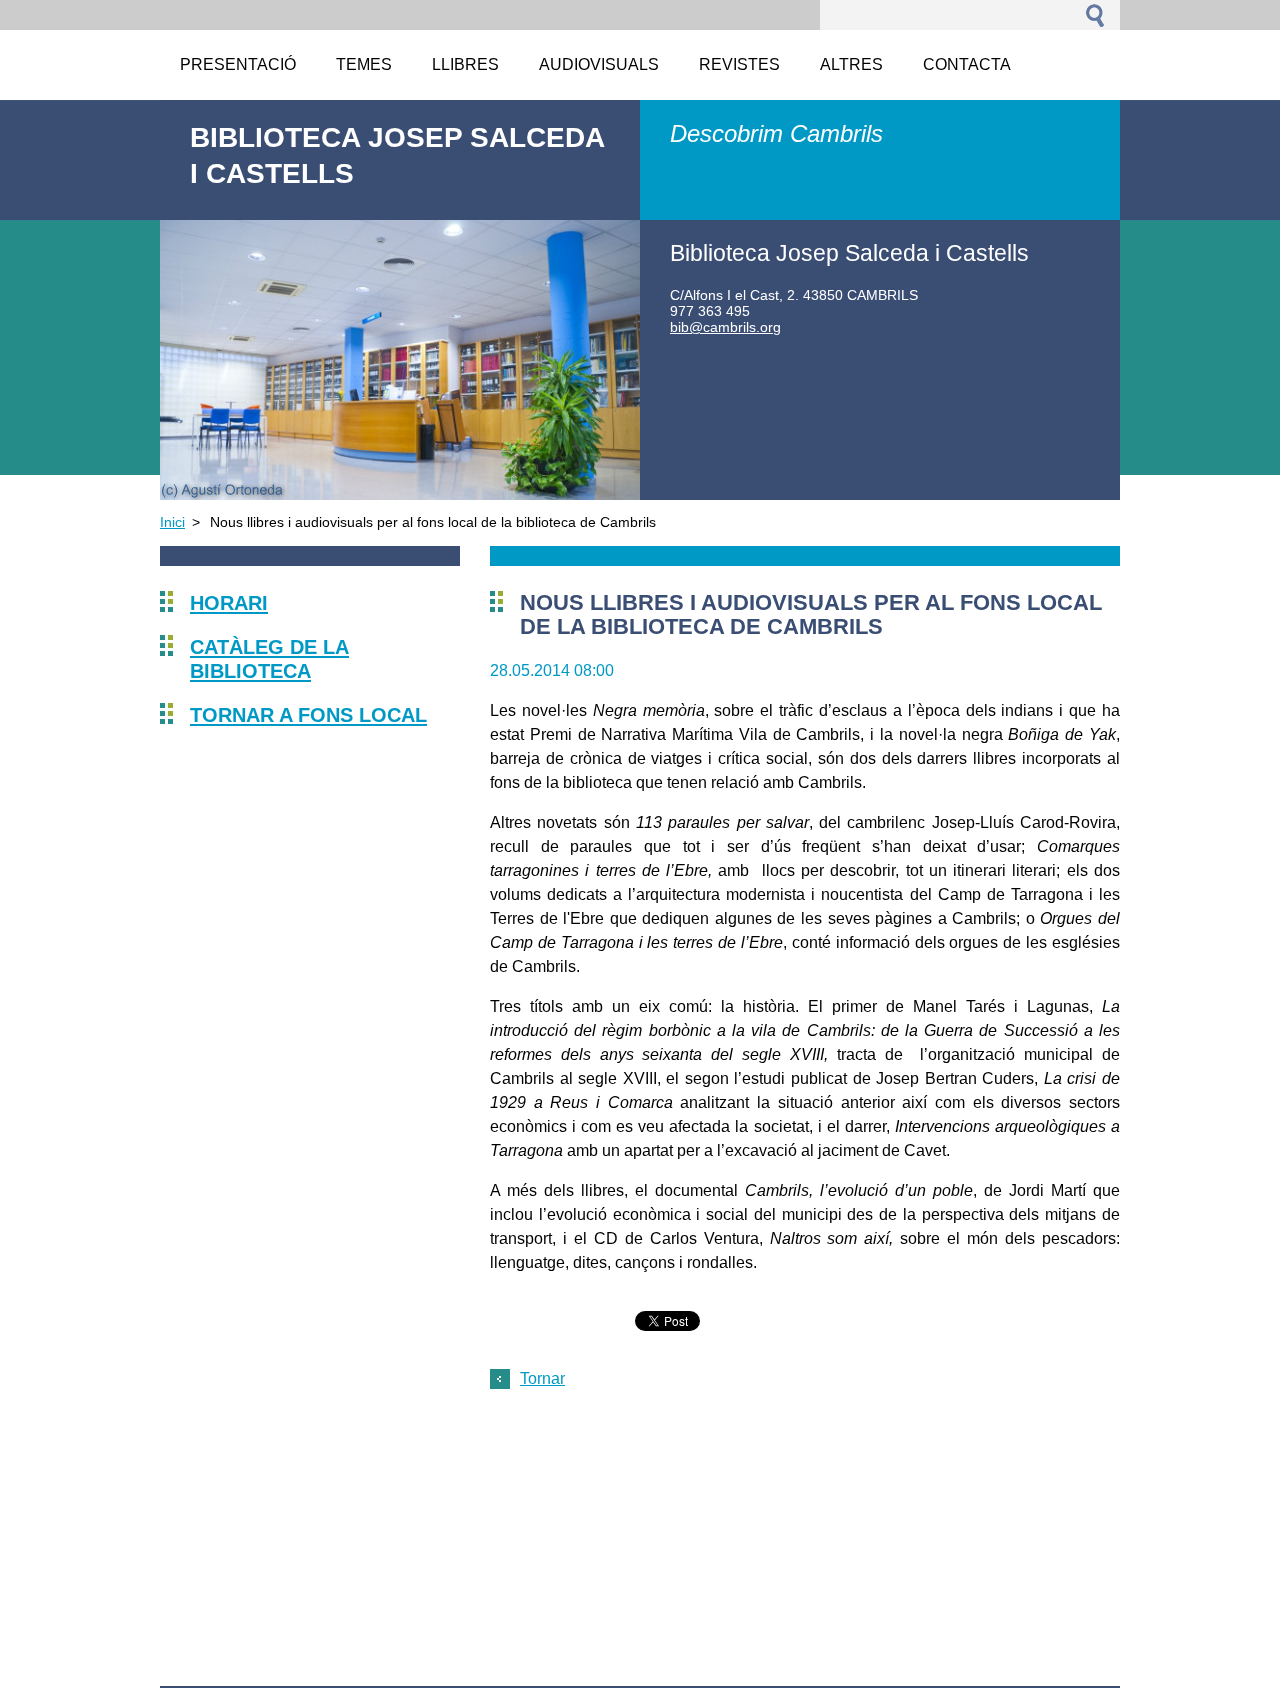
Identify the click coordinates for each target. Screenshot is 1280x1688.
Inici (172, 522)
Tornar (542, 1378)
